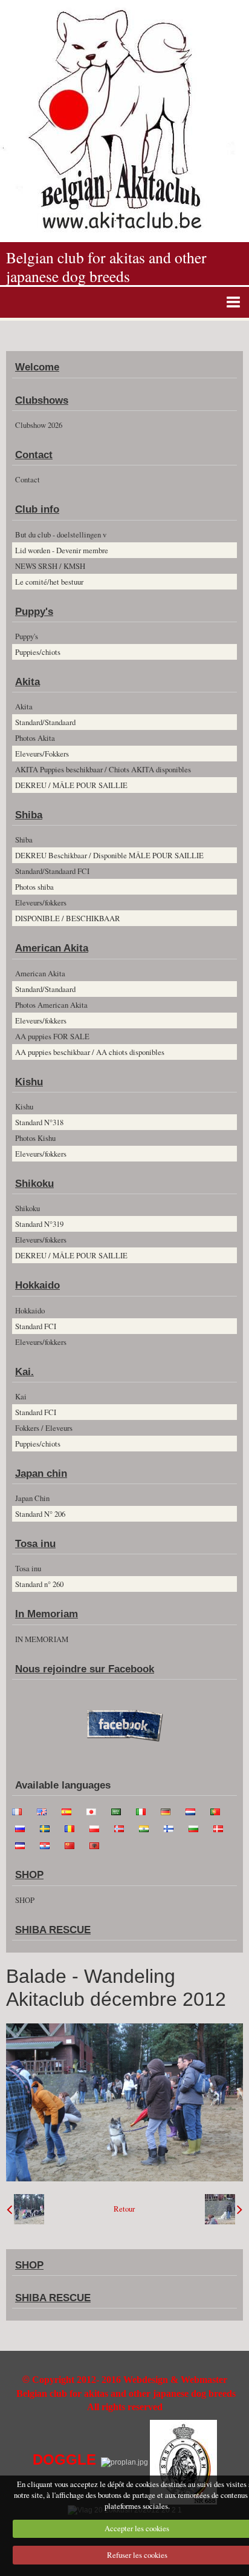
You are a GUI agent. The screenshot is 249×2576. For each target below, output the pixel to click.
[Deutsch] (169, 1810)
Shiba (29, 815)
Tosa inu (35, 1544)
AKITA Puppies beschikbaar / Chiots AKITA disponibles (103, 769)
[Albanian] (98, 1844)
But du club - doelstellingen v (61, 534)
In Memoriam (47, 1614)
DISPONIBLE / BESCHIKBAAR (68, 918)
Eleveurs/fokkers (41, 902)
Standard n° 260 (39, 1584)
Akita (27, 682)
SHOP (29, 1875)
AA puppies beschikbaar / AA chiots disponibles (90, 1052)
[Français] (21, 1810)
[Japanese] (95, 1810)
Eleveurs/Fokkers (42, 754)
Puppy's (34, 612)
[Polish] (98, 1827)
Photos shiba (34, 887)
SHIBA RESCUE (53, 1930)
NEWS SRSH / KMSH (50, 566)
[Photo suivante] (224, 2209)
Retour (124, 2209)
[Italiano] (144, 1810)
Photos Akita (35, 738)
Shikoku (34, 1184)
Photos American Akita (51, 1005)
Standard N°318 (39, 1122)
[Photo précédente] (25, 2209)
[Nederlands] (194, 1810)
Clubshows (42, 400)
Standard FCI (36, 1326)
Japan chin (41, 1474)
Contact (34, 455)
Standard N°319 (39, 1224)
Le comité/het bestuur (49, 582)
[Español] (70, 1810)
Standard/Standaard (45, 722)
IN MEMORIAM (42, 1639)
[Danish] (222, 1827)
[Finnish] (172, 1827)
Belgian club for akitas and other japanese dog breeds (106, 267)
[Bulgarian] (197, 1827)
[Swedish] (48, 1827)
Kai (21, 1396)
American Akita (52, 948)
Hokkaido (37, 1285)
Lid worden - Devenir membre (62, 550)
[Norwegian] (123, 1827)
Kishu (29, 1082)
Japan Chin (32, 1498)
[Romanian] (73, 1827)
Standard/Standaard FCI (52, 871)
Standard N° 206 (40, 1514)
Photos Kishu (35, 1138)
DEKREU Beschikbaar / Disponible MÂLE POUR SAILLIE (109, 855)
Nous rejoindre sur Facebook (85, 1669)
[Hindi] (147, 1827)
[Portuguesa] (219, 1810)
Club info (37, 509)
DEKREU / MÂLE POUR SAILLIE (71, 785)
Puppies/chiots (38, 652)
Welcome (37, 367)
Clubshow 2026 (39, 425)
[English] (45, 1810)
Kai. (24, 1372)
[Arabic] (120, 1810)
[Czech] (24, 1844)
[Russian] (24, 1827)
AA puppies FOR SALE (52, 1036)
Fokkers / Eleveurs (44, 1428)
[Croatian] (48, 1844)
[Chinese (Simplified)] (73, 1844)
